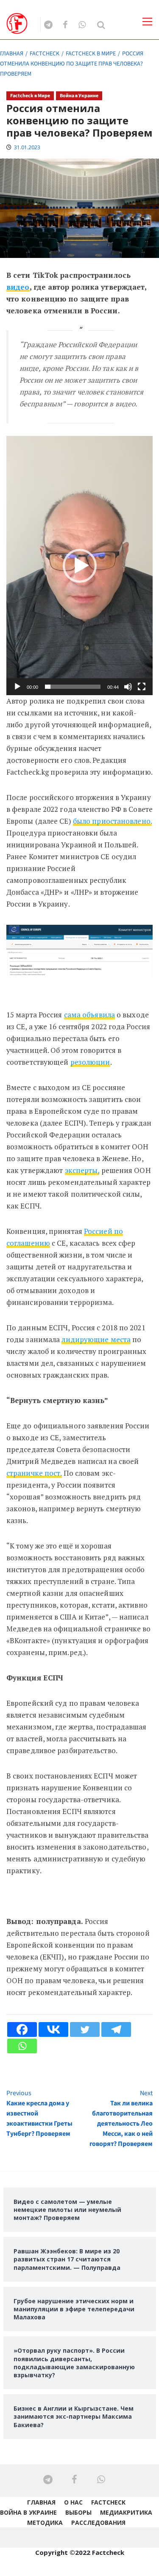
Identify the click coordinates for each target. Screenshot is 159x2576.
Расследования (98, 2523)
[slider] (73, 687)
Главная (41, 2502)
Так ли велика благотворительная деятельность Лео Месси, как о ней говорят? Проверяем (121, 2118)
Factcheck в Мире (30, 96)
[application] (79, 566)
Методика (45, 2523)
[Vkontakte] (53, 2029)
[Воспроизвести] (17, 687)
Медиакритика (126, 2512)
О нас (73, 2502)
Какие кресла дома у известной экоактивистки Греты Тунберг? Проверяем (39, 2113)
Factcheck (108, 2502)
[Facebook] (22, 2029)
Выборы (78, 2512)
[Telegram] (116, 2029)
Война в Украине (79, 96)
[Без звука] (128, 687)
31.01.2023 (27, 147)
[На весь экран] (142, 687)
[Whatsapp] (22, 2046)
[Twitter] (85, 2029)
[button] (80, 566)
